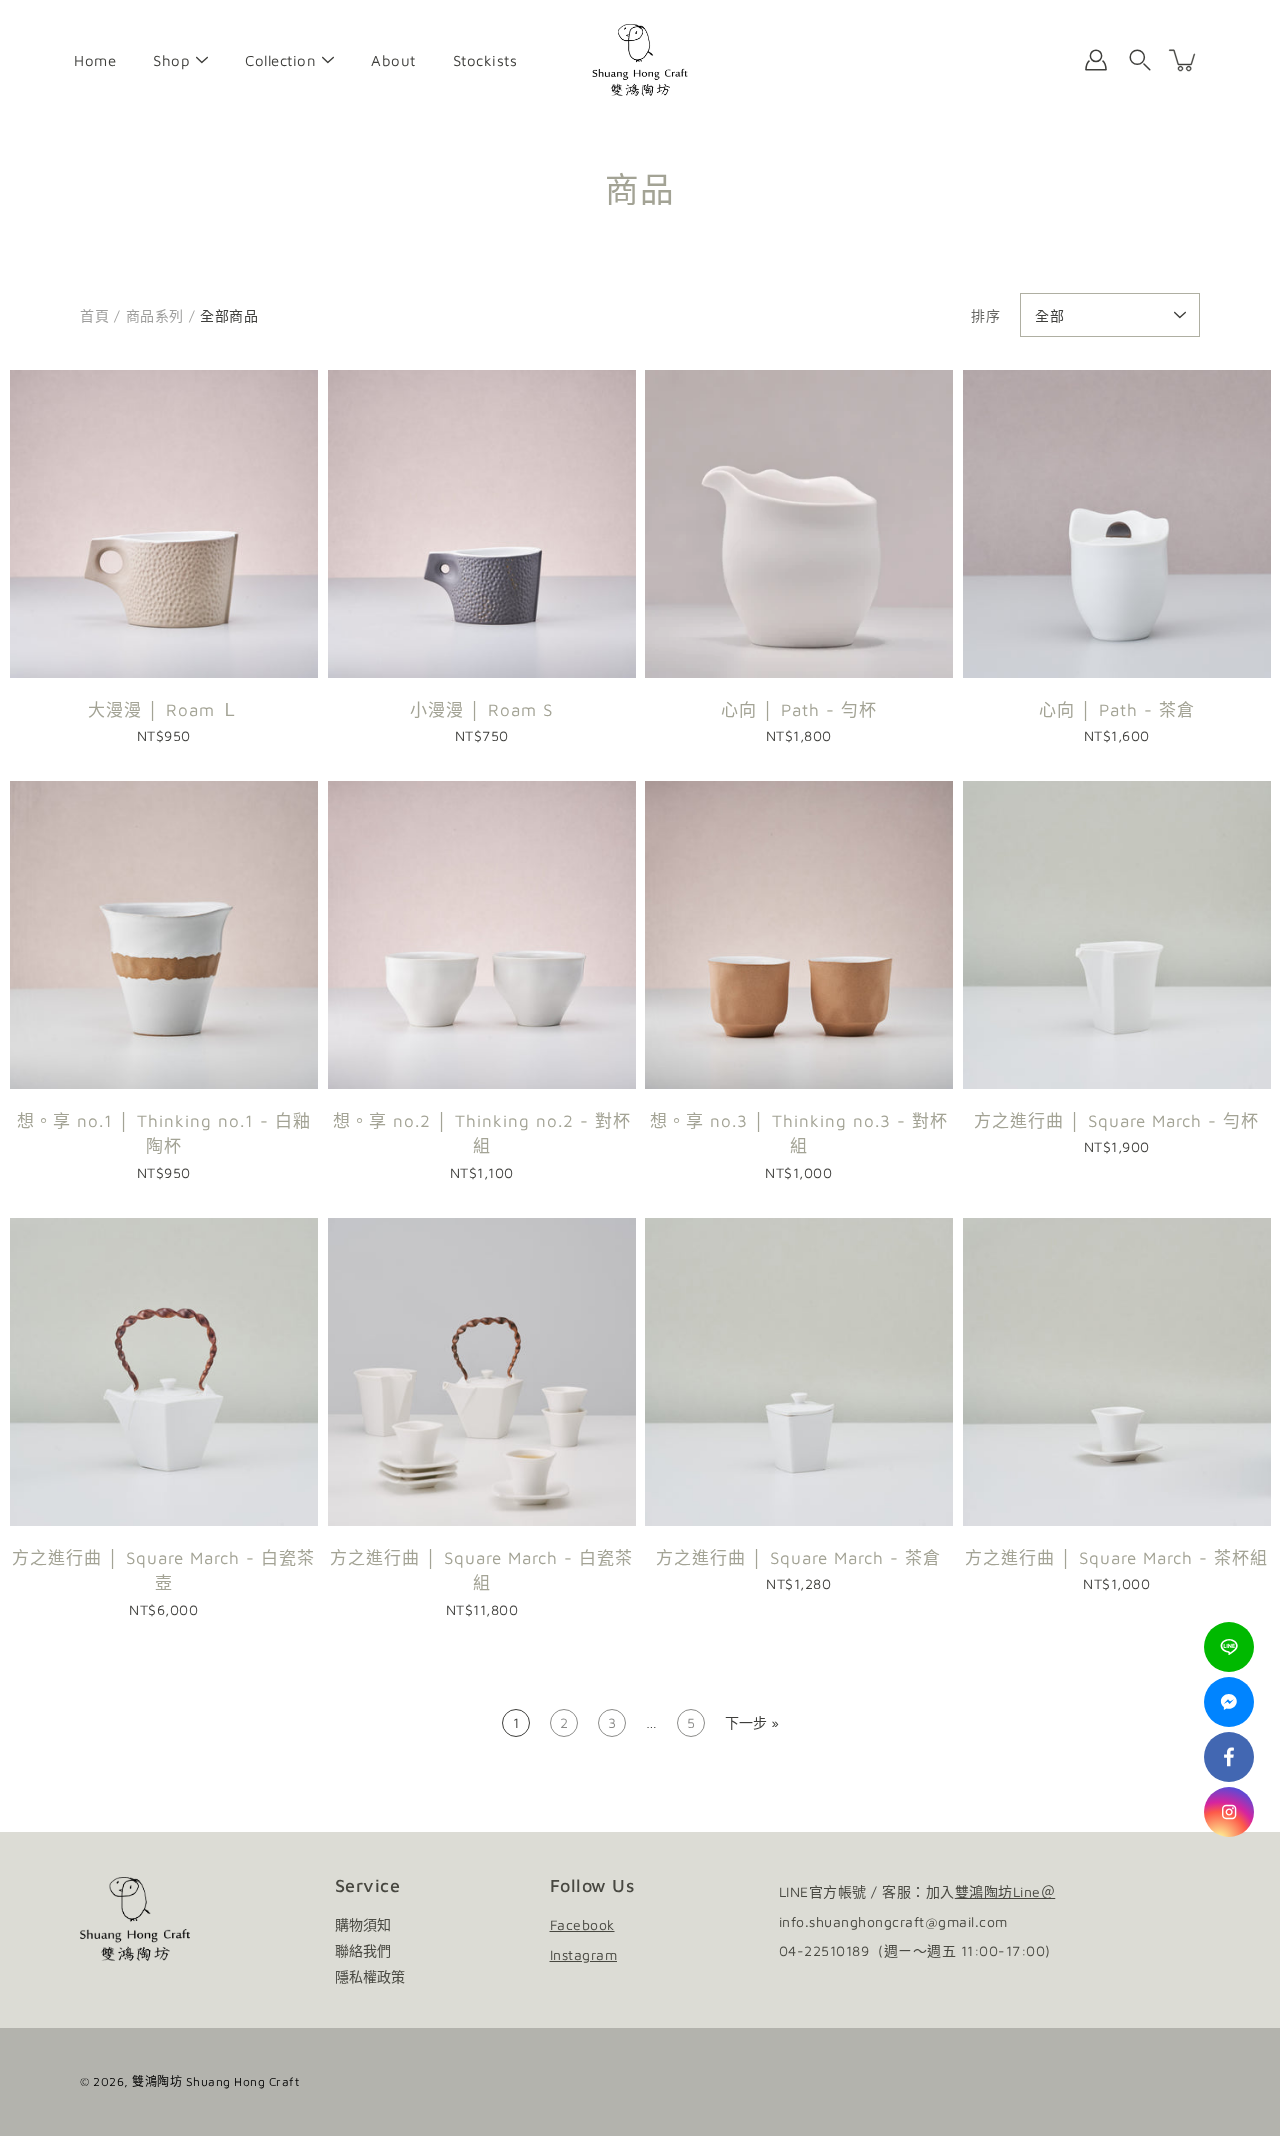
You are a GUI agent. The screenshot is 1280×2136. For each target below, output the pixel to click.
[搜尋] (1140, 60)
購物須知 (363, 1924)
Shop (171, 60)
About (393, 60)
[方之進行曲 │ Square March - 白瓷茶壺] (164, 1372)
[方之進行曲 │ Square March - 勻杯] (1117, 935)
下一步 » (752, 1722)
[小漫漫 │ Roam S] (482, 524)
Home (95, 60)
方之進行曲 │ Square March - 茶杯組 (1116, 1557)
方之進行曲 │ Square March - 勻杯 (1116, 1121)
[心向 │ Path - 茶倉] (1117, 524)
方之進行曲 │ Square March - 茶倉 (798, 1557)
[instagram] (1229, 1812)
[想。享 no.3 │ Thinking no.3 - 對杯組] (799, 935)
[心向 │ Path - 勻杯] (799, 524)
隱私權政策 (370, 1976)
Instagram (584, 1954)
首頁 (94, 315)
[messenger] (1229, 1702)
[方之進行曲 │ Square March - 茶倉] (799, 1372)
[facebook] (1229, 1757)
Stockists (485, 60)
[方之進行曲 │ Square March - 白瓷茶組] (482, 1372)
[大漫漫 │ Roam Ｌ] (164, 524)
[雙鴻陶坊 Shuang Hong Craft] (640, 60)
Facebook (582, 1924)
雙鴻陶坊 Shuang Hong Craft (215, 2081)
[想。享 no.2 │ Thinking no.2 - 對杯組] (482, 935)
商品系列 (155, 315)
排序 (985, 315)
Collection (280, 60)
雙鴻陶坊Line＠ (1005, 1891)
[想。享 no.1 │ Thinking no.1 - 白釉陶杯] (164, 935)
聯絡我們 (363, 1950)
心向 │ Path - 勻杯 (799, 710)
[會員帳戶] (1096, 60)
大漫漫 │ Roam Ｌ (163, 710)
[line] (1229, 1647)
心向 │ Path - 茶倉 (1116, 710)
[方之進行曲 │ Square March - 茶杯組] (1117, 1372)
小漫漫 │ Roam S (481, 710)
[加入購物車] (1184, 60)
